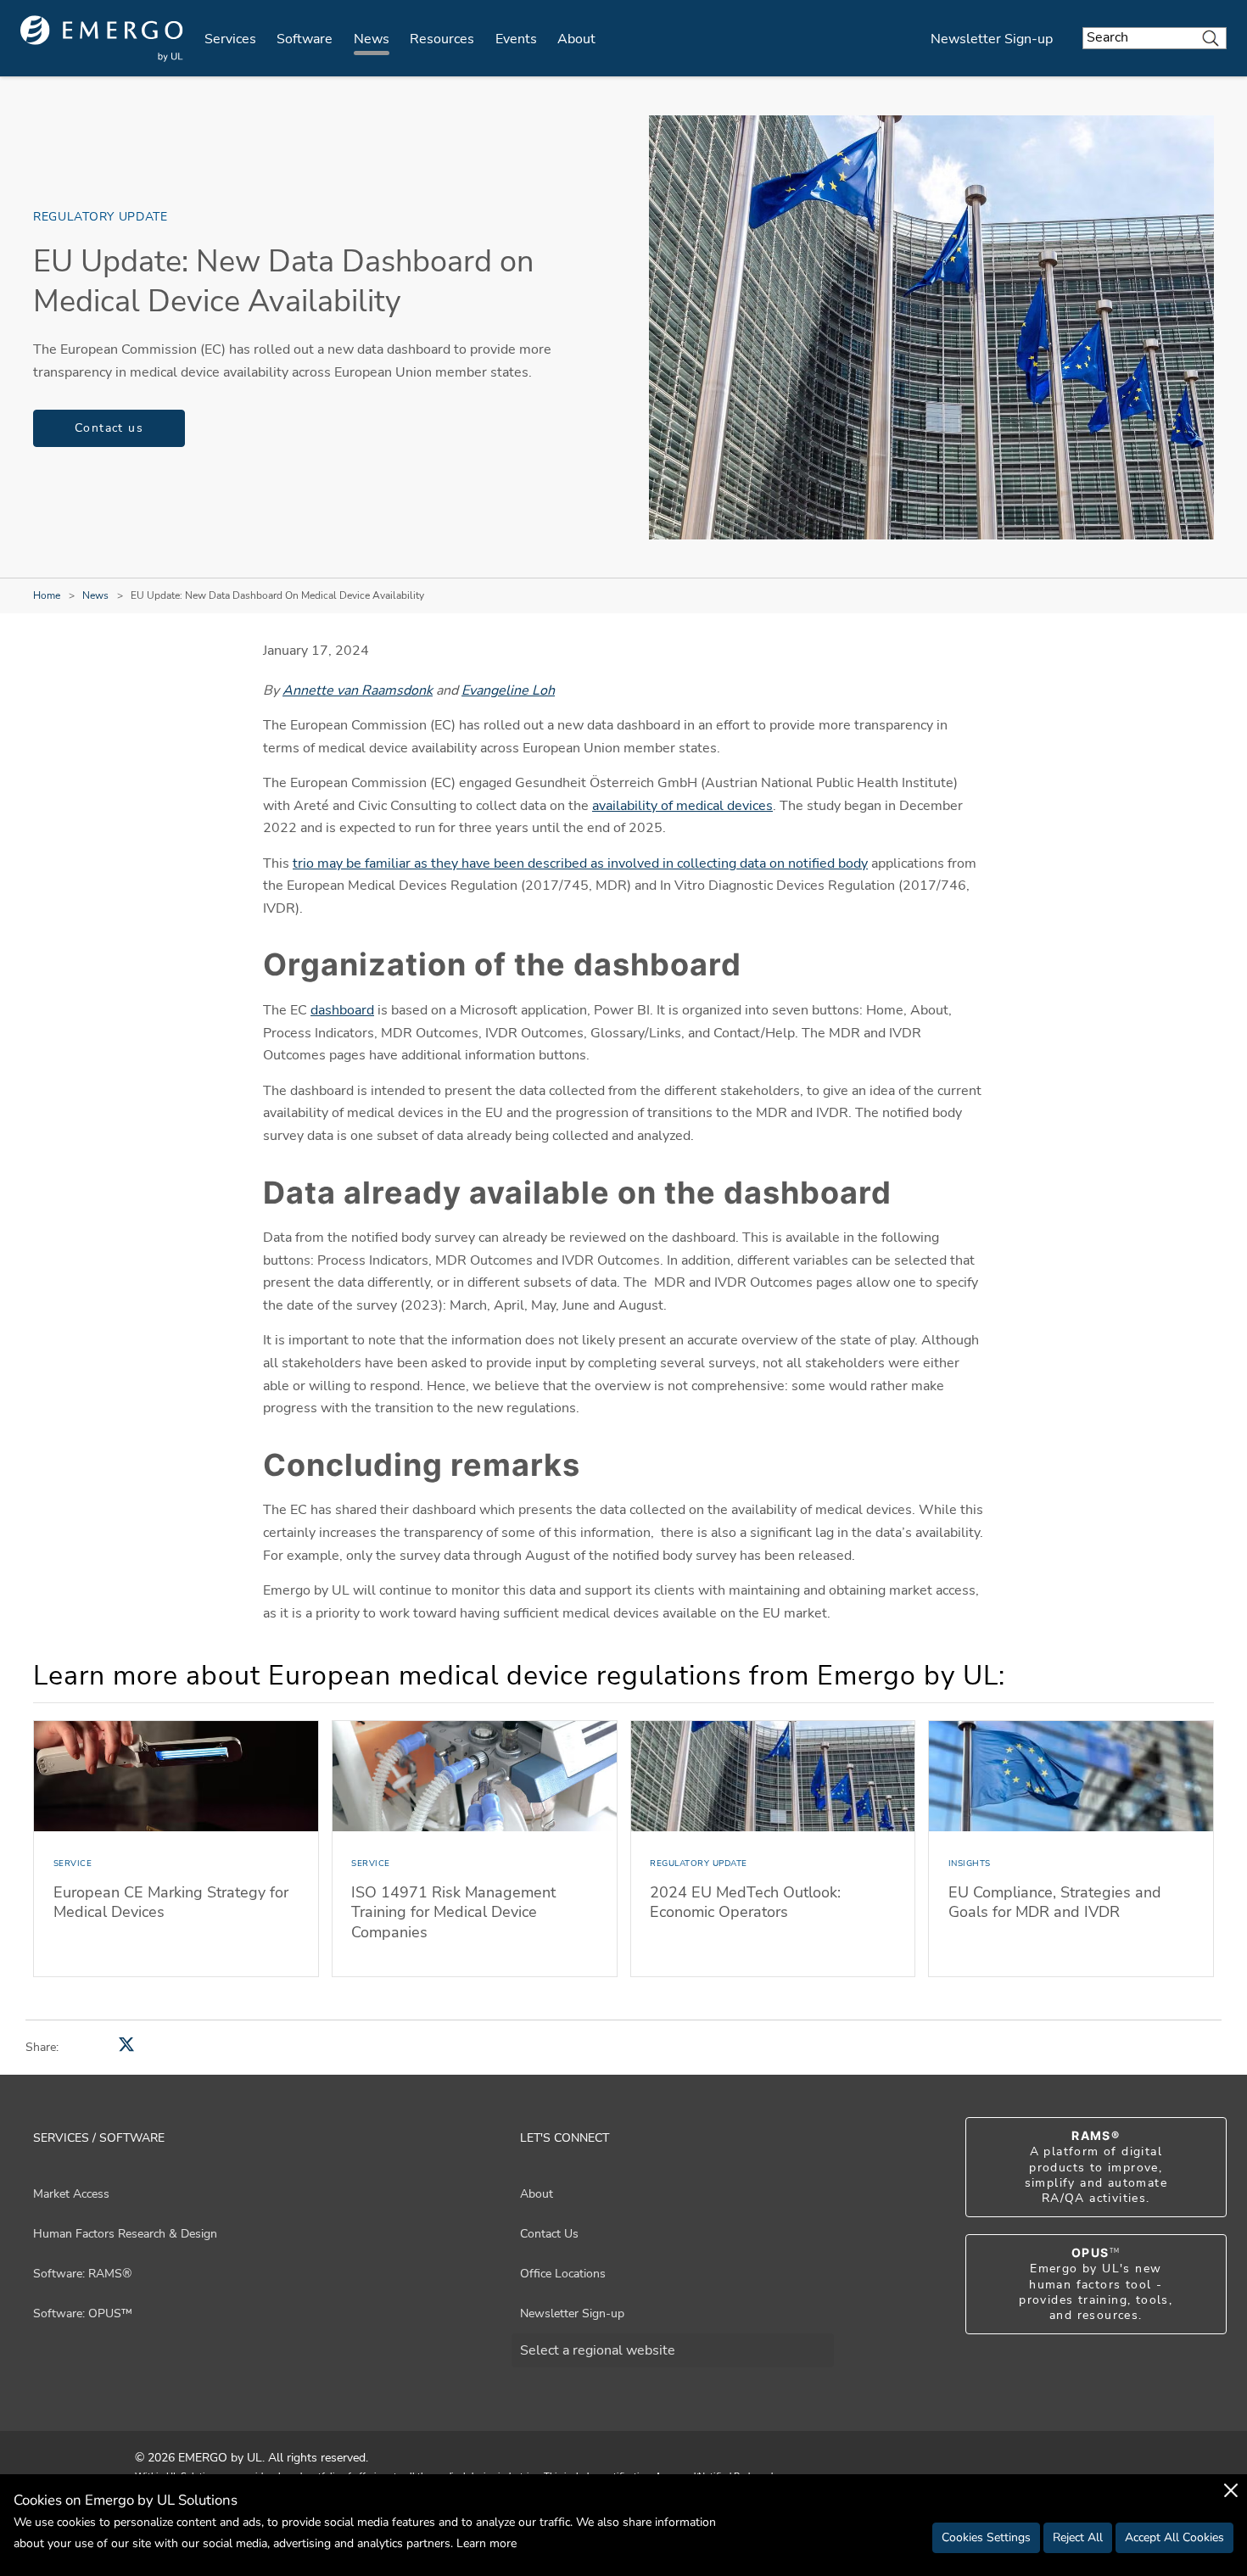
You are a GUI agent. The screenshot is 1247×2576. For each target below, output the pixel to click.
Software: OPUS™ (83, 2313)
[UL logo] (102, 39)
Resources (442, 39)
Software (305, 39)
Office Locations (563, 2274)
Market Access (71, 2194)
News (372, 39)
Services (230, 39)
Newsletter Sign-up (992, 39)
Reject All (1078, 2537)
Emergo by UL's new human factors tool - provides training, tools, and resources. (1096, 2284)
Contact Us (549, 2234)
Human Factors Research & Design (125, 2234)
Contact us (109, 428)
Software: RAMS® (82, 2274)
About (576, 39)
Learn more (486, 2543)
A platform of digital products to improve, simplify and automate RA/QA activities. (1096, 2167)
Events (516, 39)
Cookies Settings (986, 2537)
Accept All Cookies (1174, 2537)
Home (47, 595)
